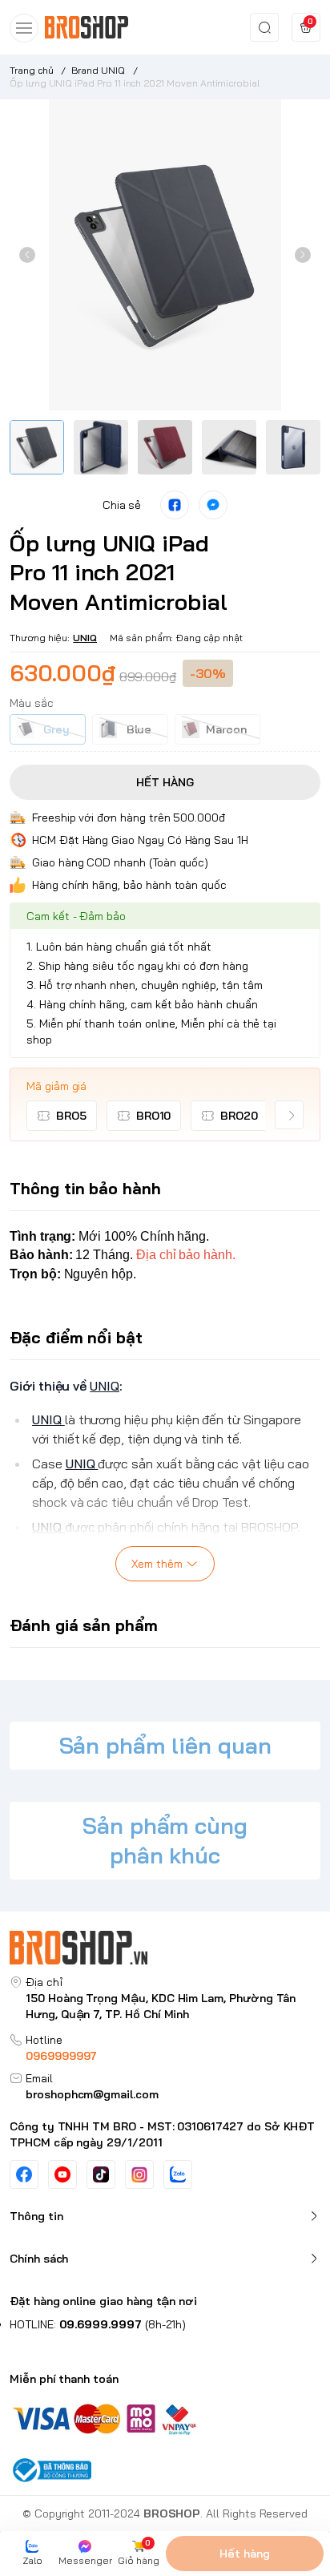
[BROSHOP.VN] (92, 27)
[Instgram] (139, 2174)
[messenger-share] (213, 505)
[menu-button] (24, 28)
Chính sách (39, 2259)
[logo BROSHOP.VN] (165, 1947)
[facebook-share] (175, 505)
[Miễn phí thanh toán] (165, 2418)
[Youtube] (62, 2174)
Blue (139, 729)
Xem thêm (157, 1564)
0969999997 (61, 2056)
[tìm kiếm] (264, 27)
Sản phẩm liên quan (165, 1745)
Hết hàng (245, 2554)
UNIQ (85, 638)
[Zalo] (178, 2174)
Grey (56, 729)
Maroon (226, 729)
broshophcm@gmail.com (92, 2094)
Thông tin (36, 2216)
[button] (27, 255)
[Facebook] (24, 2174)
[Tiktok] (101, 2174)
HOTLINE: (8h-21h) (98, 2324)
